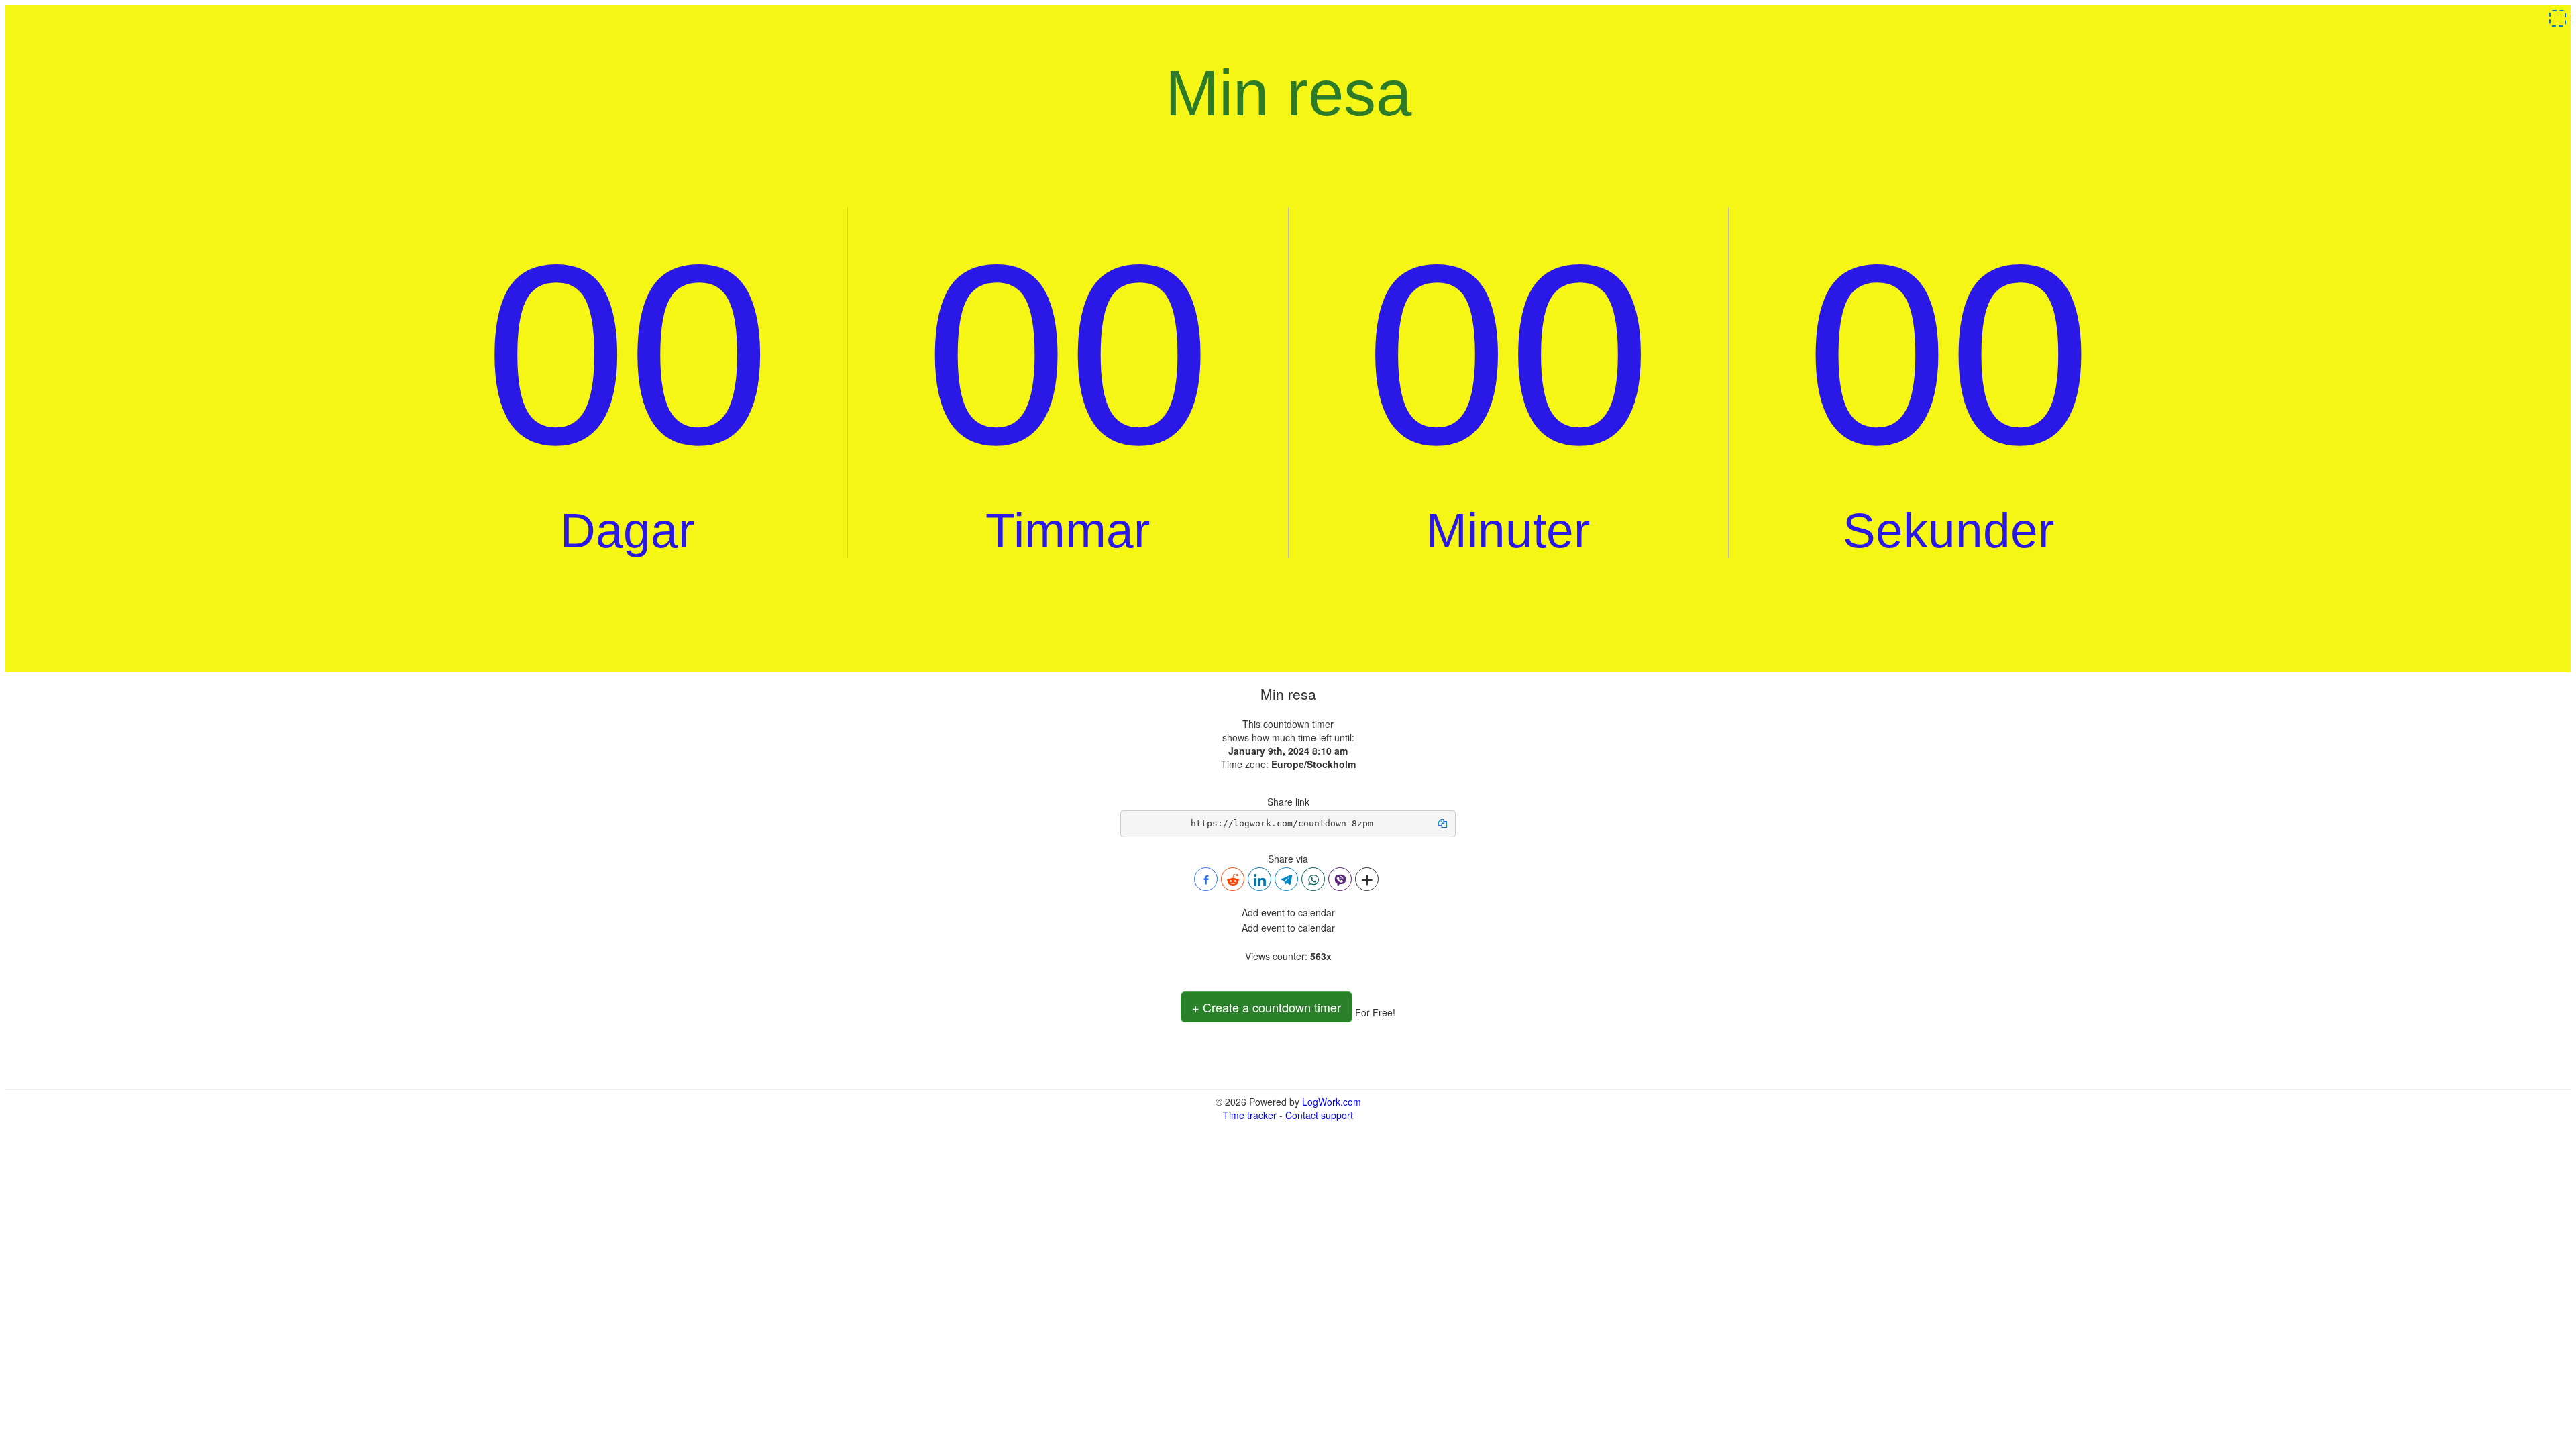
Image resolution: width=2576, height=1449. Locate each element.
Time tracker (1250, 1115)
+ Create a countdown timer (1267, 1007)
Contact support (1319, 1115)
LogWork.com (1332, 1102)
